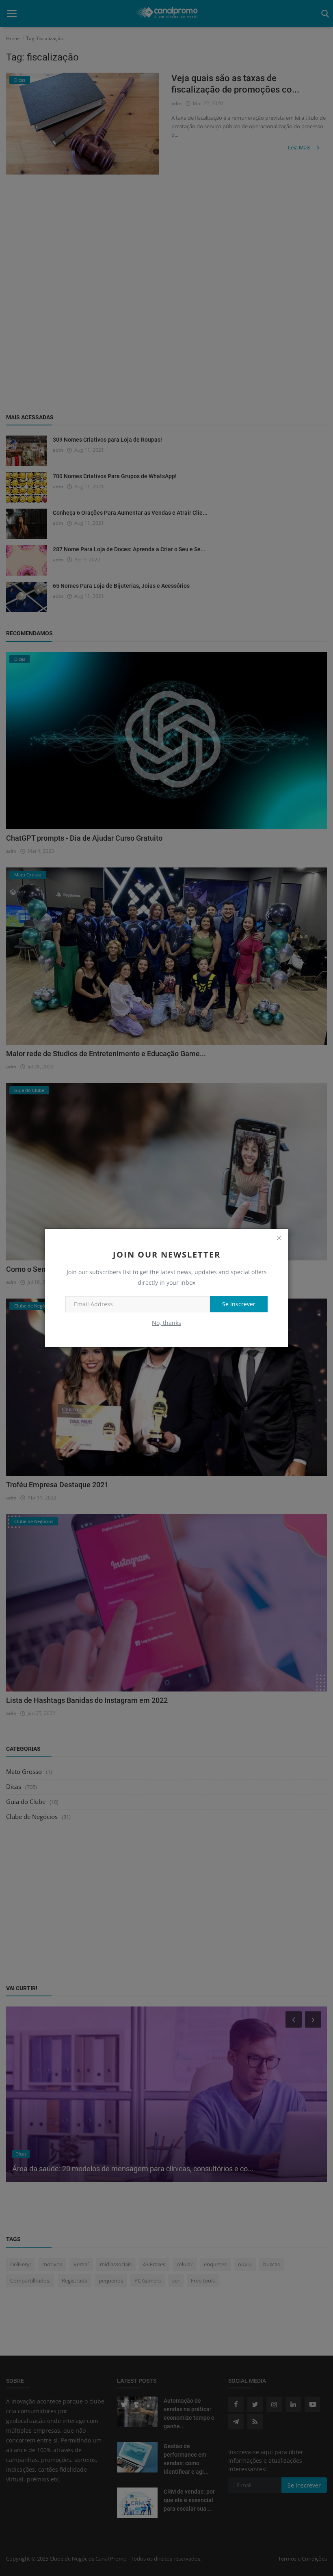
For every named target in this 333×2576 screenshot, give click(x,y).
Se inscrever (239, 1304)
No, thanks (166, 1323)
